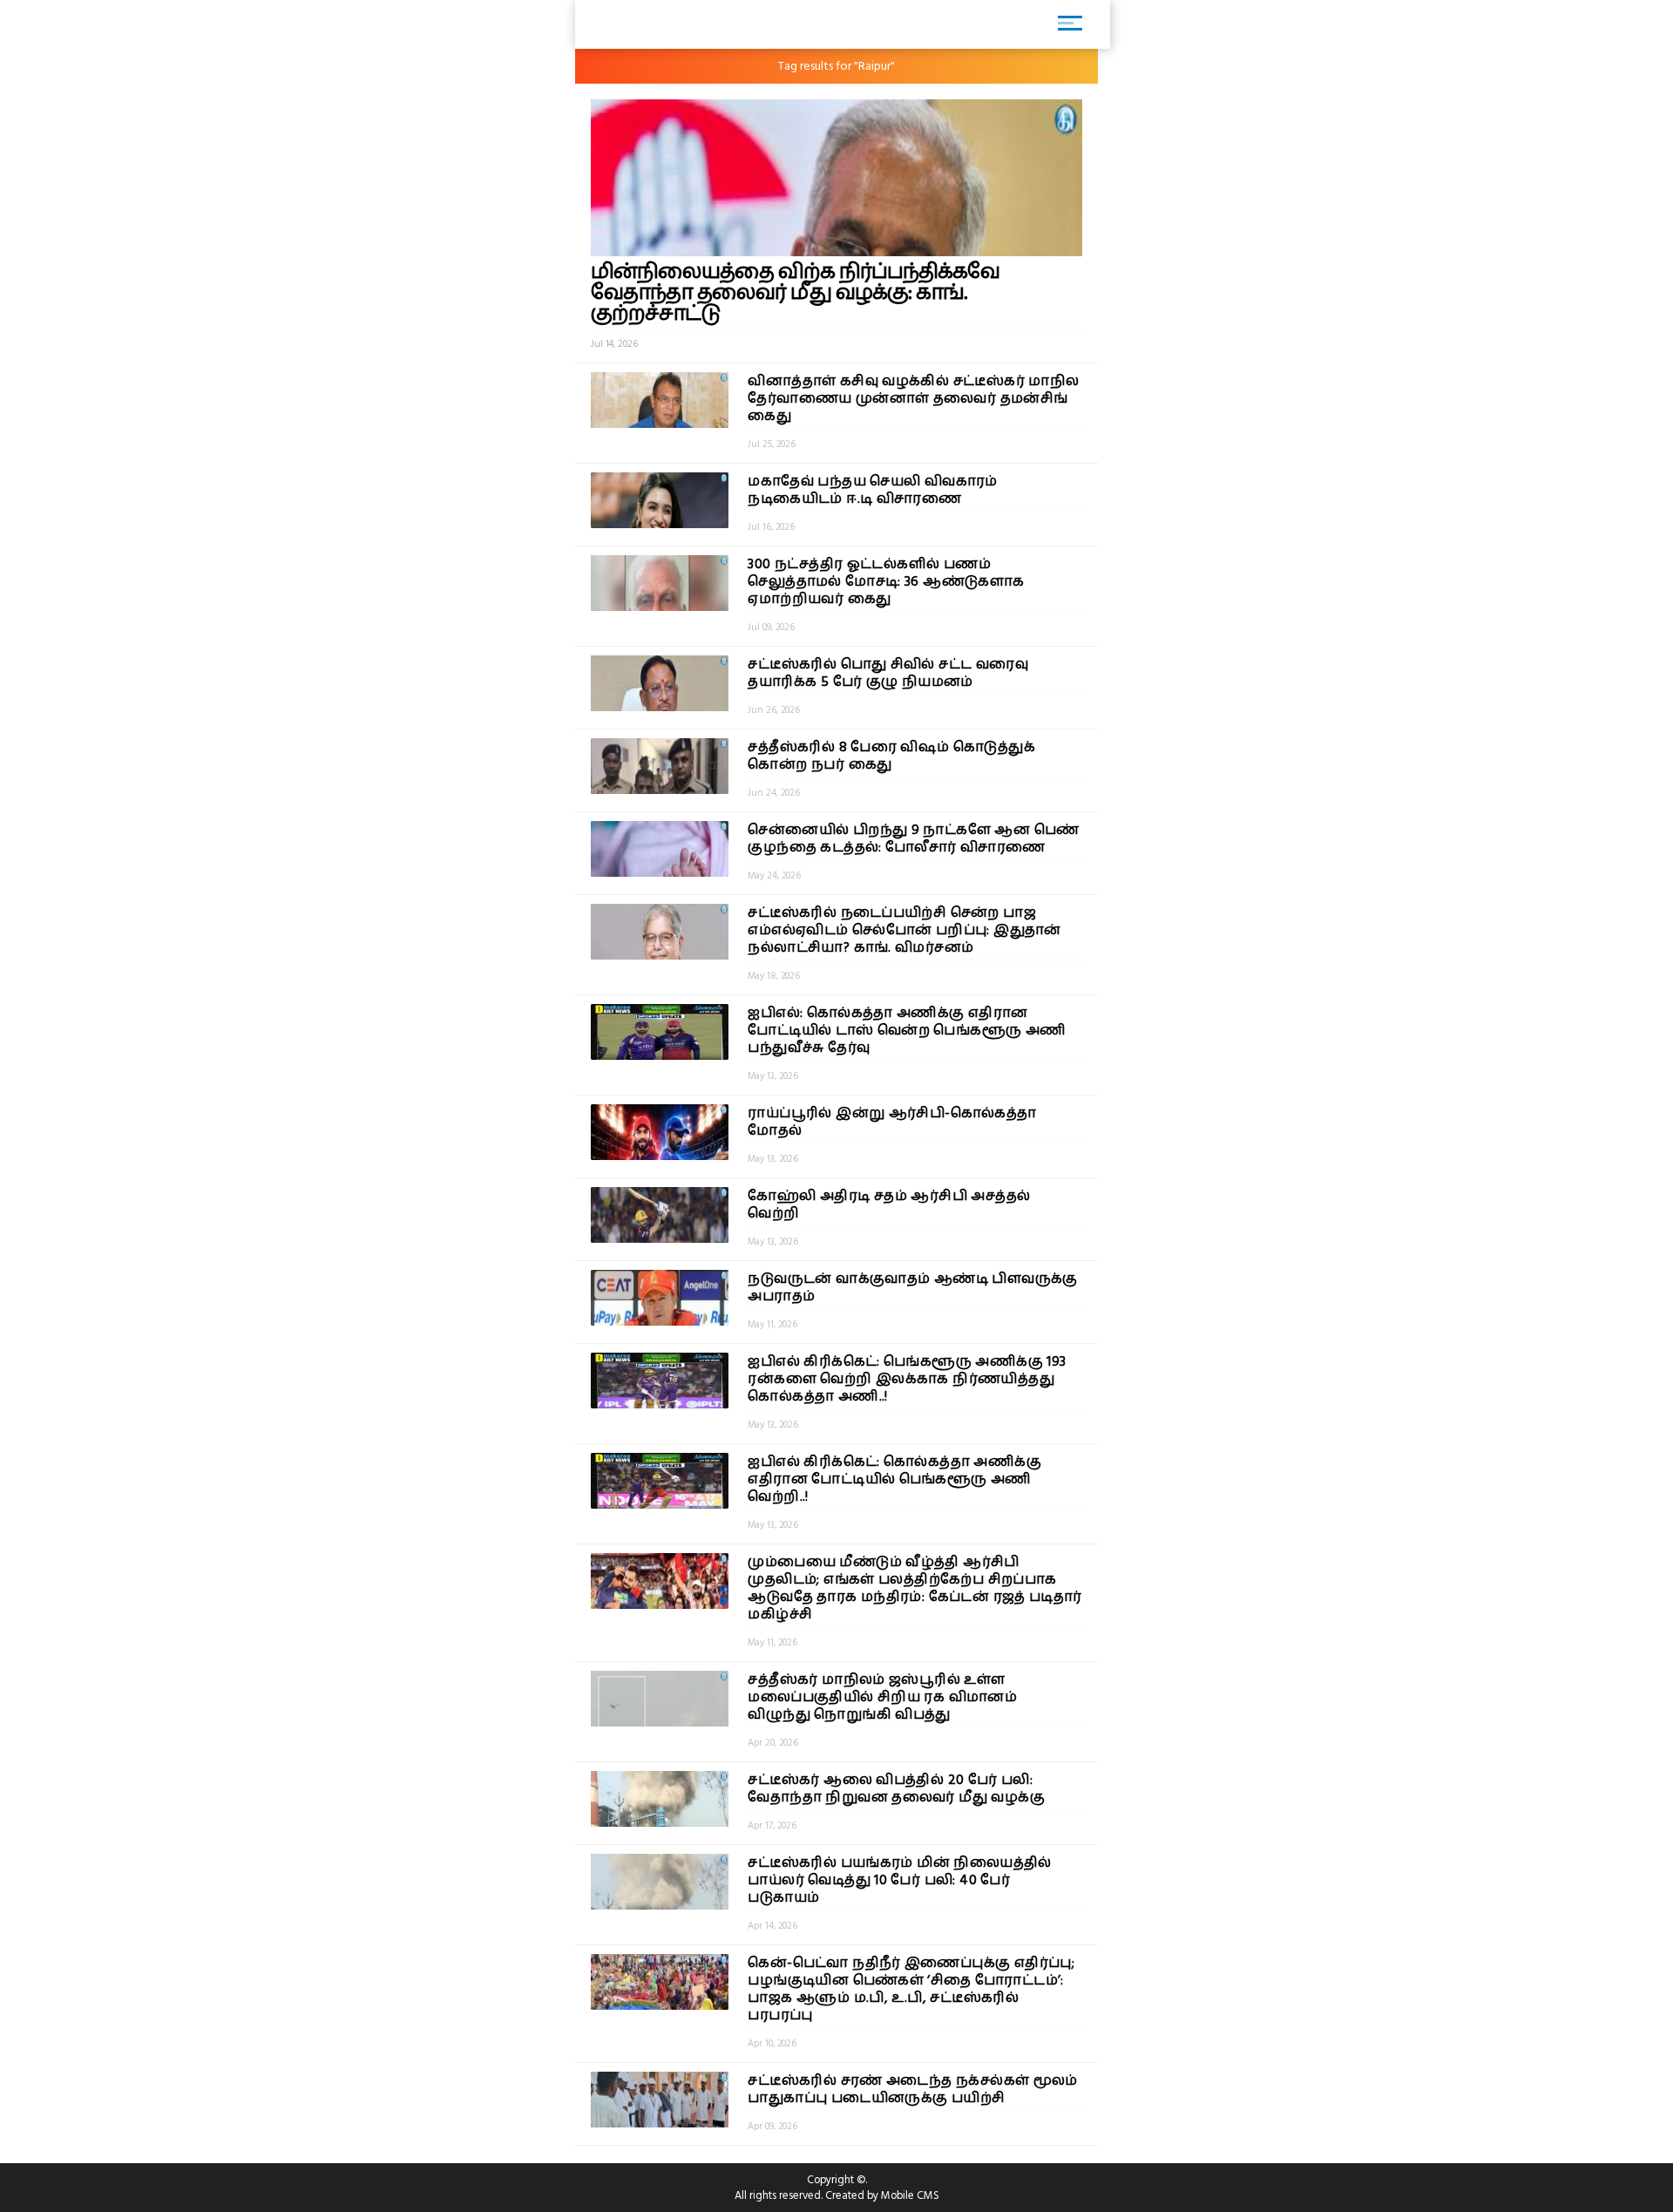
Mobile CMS (910, 2195)
